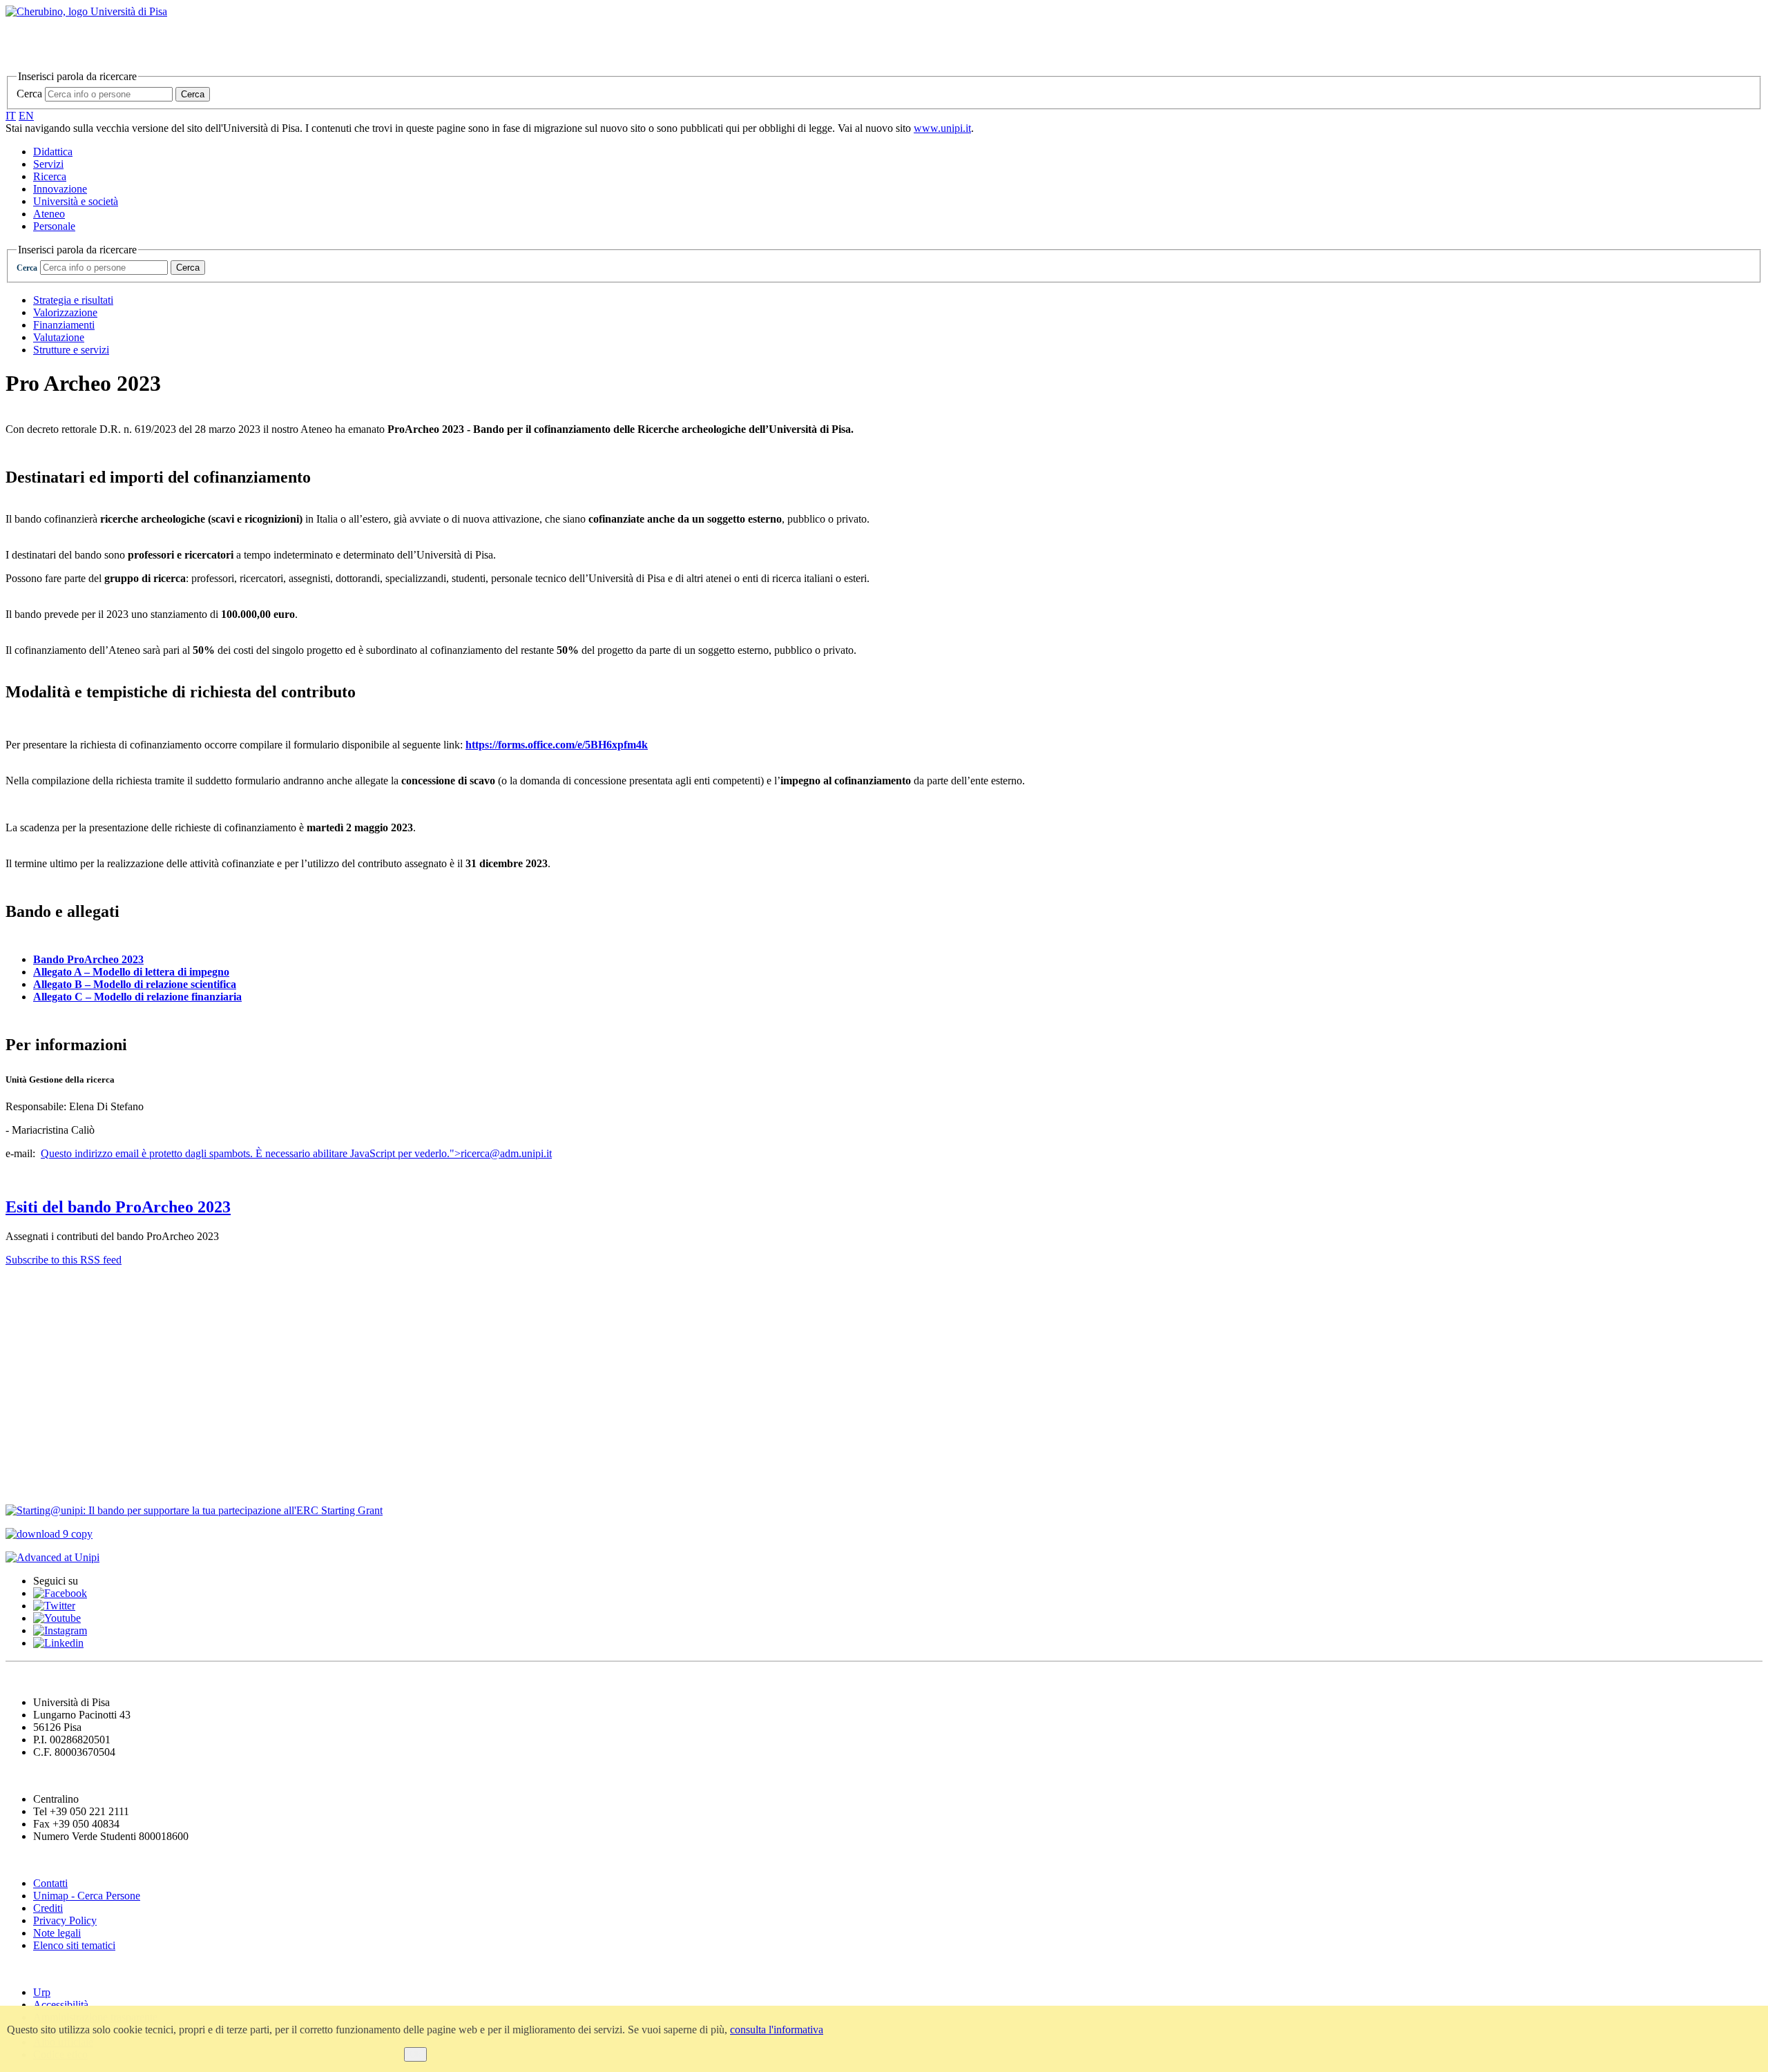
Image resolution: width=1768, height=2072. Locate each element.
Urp (42, 1992)
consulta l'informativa (777, 2030)
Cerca (29, 94)
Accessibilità (61, 2005)
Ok (415, 2054)
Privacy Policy (65, 1920)
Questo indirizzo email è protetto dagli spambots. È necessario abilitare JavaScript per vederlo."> (296, 1153)
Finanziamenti (64, 325)
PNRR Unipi (42, 1455)
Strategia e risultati (73, 300)
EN (26, 116)
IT (11, 116)
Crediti (48, 1908)
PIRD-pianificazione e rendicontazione (114, 1399)
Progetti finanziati (56, 1427)
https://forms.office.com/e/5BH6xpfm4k (557, 745)
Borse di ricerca (49, 1371)
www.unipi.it (942, 128)
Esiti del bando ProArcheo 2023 (118, 1207)
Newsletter (35, 1315)
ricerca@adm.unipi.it (506, 1153)
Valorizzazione (65, 312)
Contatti (29, 1287)
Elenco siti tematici (74, 1945)
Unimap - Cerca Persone (87, 1896)
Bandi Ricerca (46, 1343)
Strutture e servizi (71, 350)
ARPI (22, 1483)
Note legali (57, 1933)
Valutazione (59, 337)
